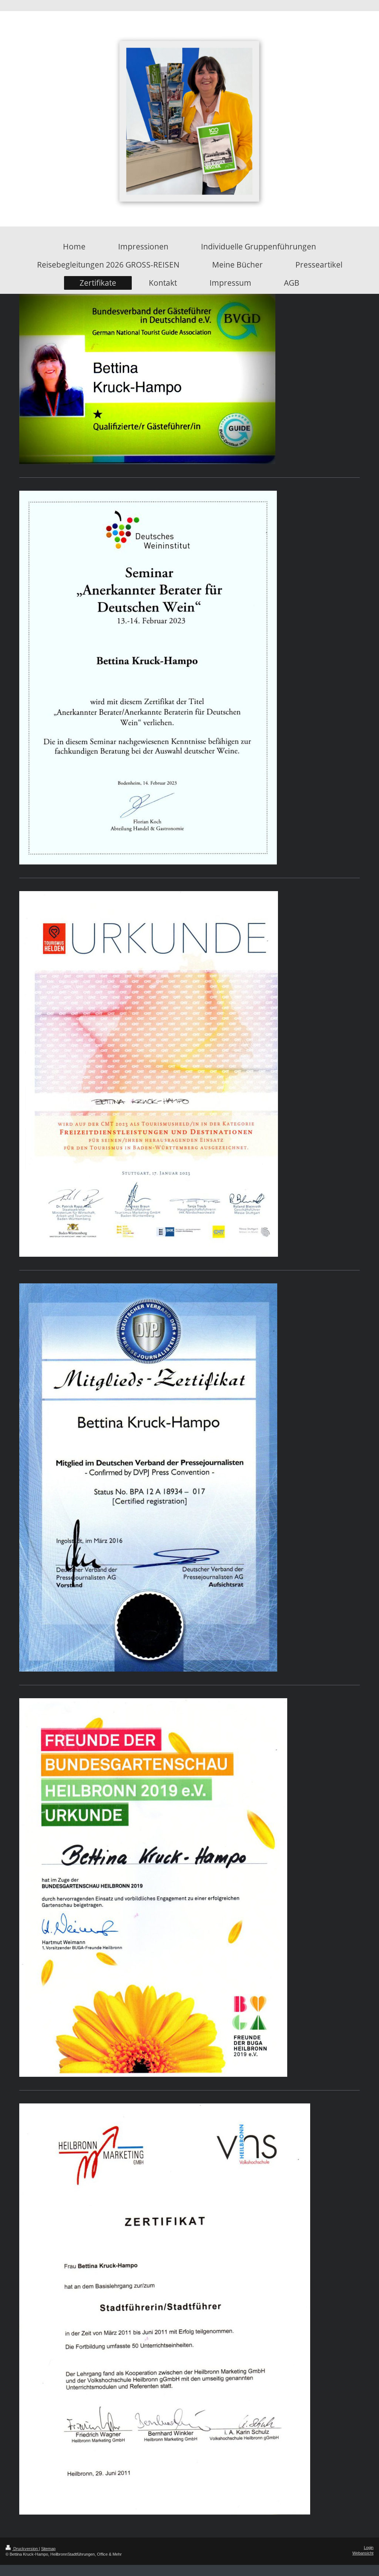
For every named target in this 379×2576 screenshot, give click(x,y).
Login (369, 2548)
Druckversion (26, 2549)
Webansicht (363, 2553)
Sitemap (48, 2549)
